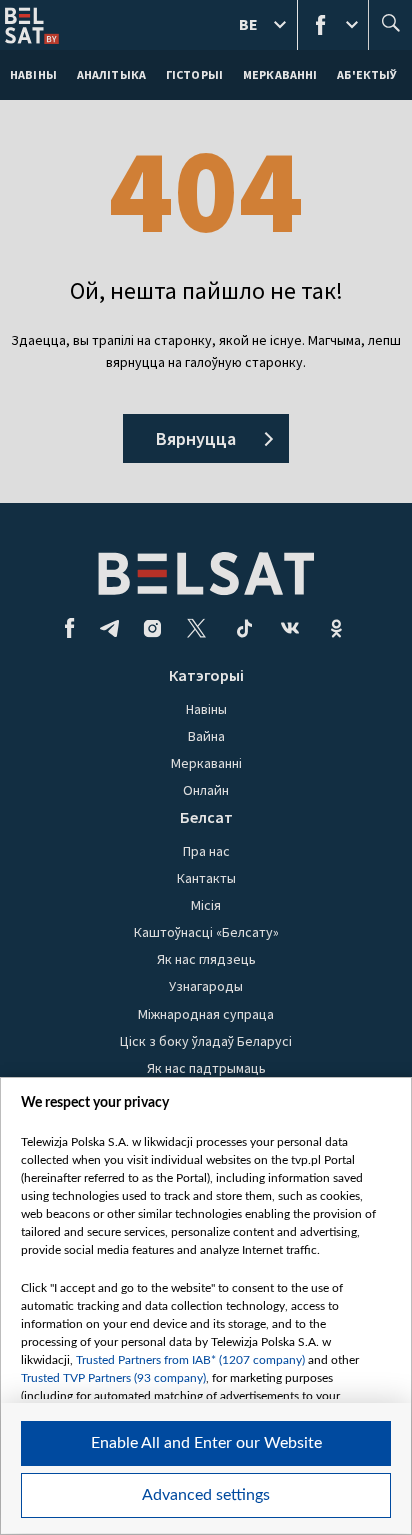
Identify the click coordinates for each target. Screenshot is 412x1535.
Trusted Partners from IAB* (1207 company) (190, 1360)
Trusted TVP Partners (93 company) (113, 1378)
